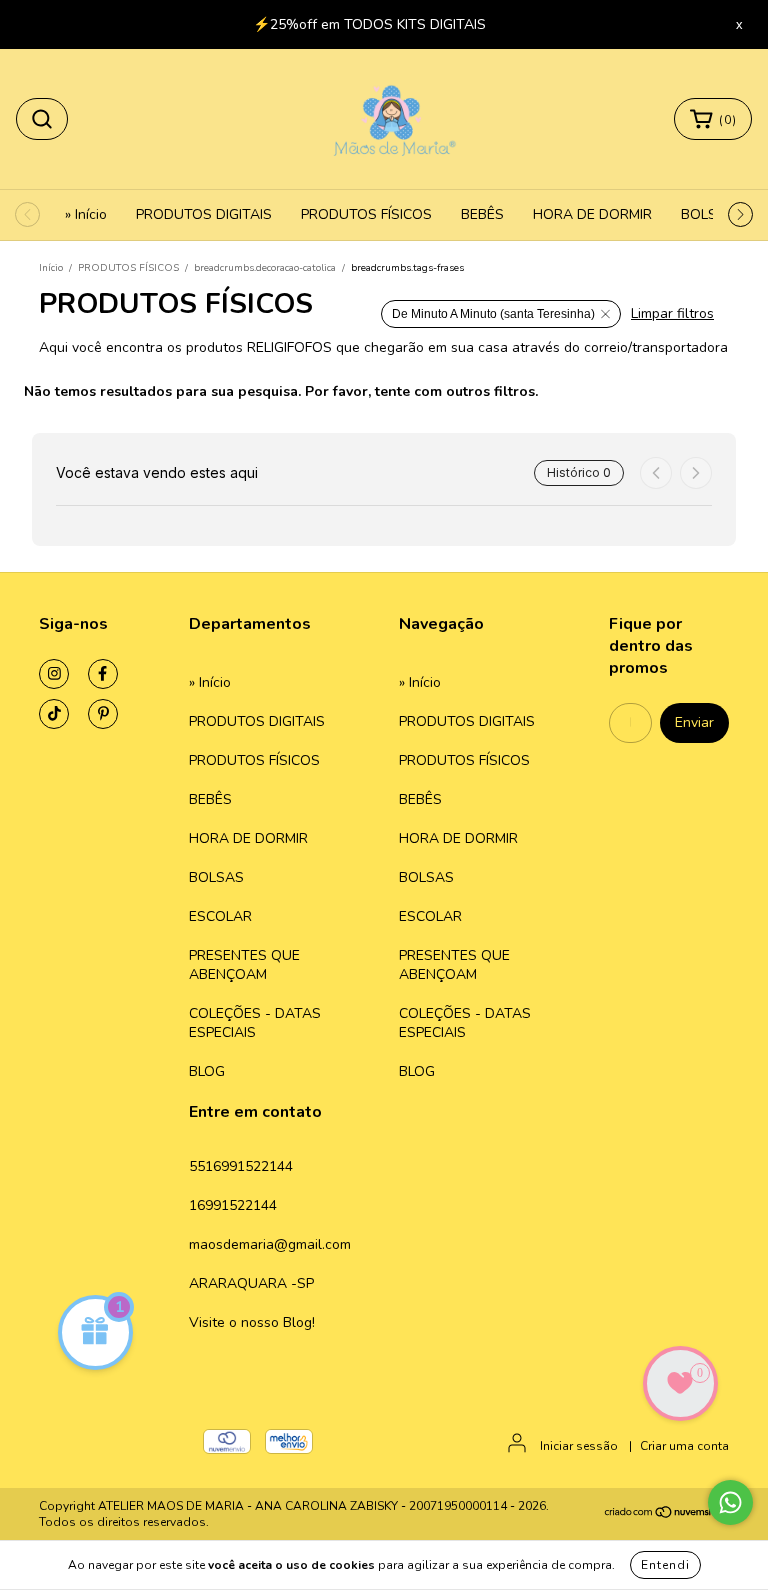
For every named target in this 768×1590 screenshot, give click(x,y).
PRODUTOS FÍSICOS (366, 214)
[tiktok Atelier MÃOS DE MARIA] (54, 714)
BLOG (207, 1071)
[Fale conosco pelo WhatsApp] (730, 1502)
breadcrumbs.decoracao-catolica (265, 268)
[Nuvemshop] (666, 1515)
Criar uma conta (684, 1446)
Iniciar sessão (579, 1446)
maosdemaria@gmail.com (270, 1244)
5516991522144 (241, 1166)
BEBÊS (482, 214)
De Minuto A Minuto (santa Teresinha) (493, 314)
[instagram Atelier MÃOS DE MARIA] (54, 674)
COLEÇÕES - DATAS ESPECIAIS (255, 1023)
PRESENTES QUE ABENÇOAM (244, 965)
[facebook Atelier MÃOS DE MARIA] (103, 674)
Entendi (665, 1565)
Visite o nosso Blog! (252, 1322)
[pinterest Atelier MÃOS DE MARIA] (103, 714)
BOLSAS (708, 214)
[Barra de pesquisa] (42, 119)
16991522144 (233, 1205)
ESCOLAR (220, 916)
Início (51, 268)
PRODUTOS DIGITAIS (204, 214)
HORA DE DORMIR (592, 214)
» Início (86, 214)
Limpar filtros (672, 313)
